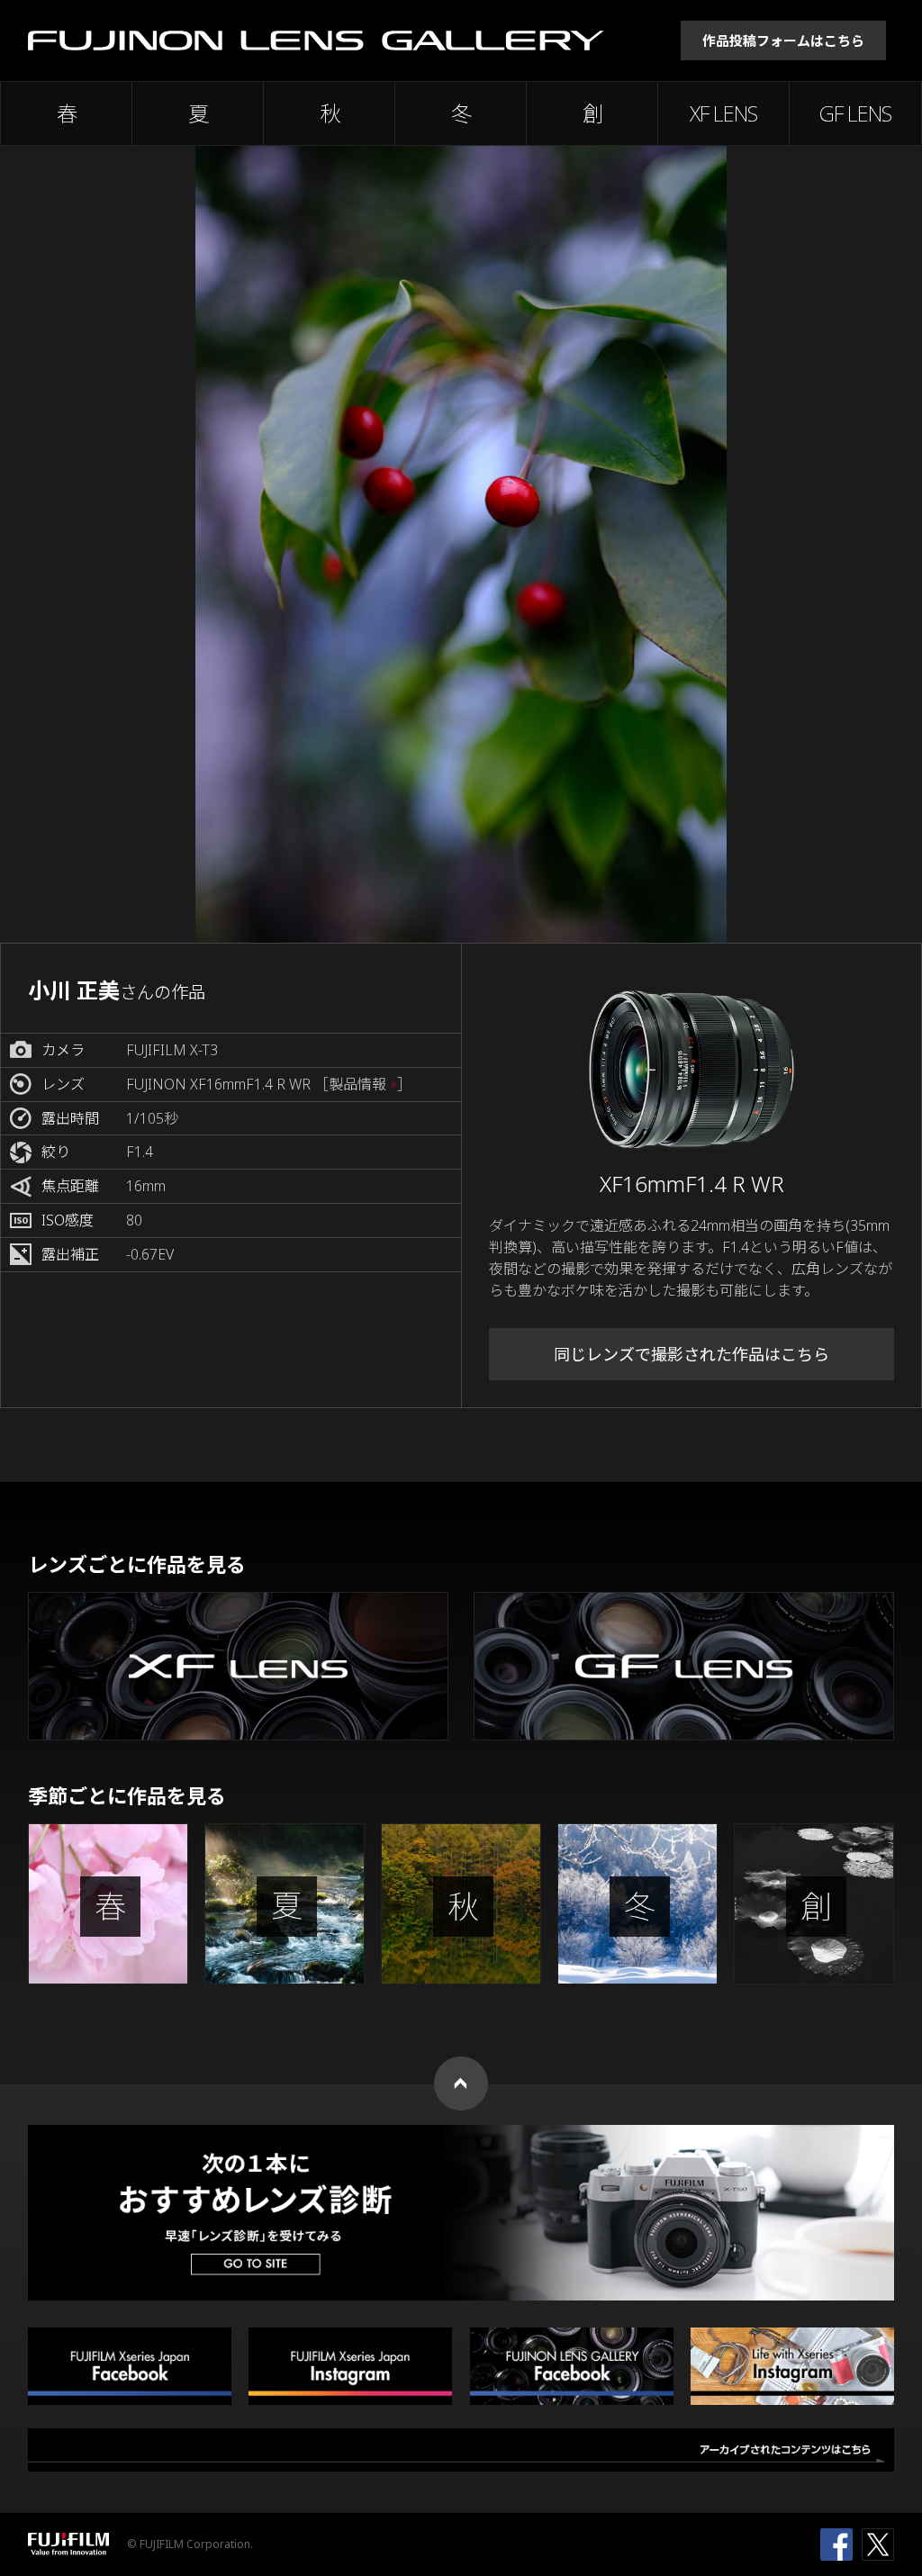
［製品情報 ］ (363, 1085)
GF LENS (855, 113)
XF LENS (723, 113)
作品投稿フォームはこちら (783, 41)
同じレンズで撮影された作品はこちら (691, 1354)
